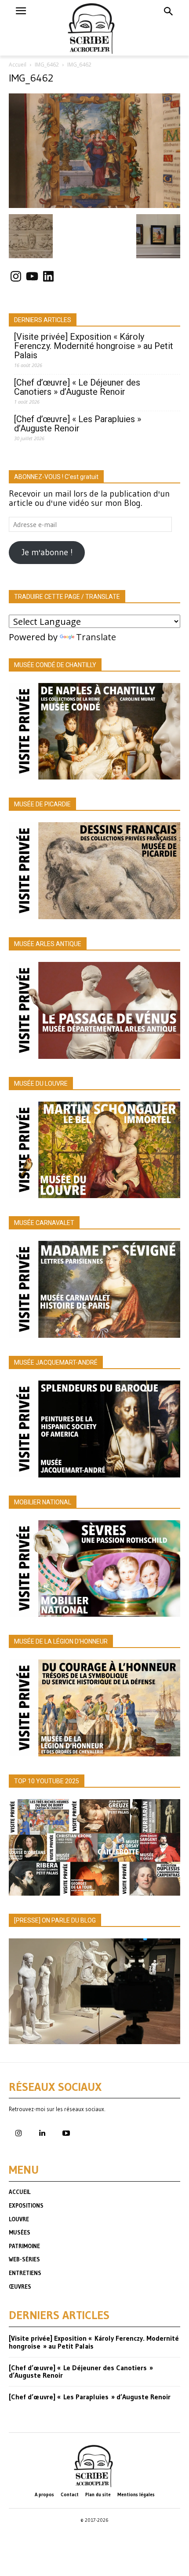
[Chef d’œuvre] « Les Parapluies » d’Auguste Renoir (78, 424)
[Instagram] (18, 2134)
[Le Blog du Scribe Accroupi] (95, 28)
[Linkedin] (42, 2134)
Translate (96, 637)
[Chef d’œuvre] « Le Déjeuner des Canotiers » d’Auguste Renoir (77, 387)
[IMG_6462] (94, 205)
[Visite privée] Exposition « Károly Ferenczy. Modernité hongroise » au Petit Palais (94, 346)
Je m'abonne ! (47, 552)
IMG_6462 (47, 65)
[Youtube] (66, 2134)
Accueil (18, 65)
